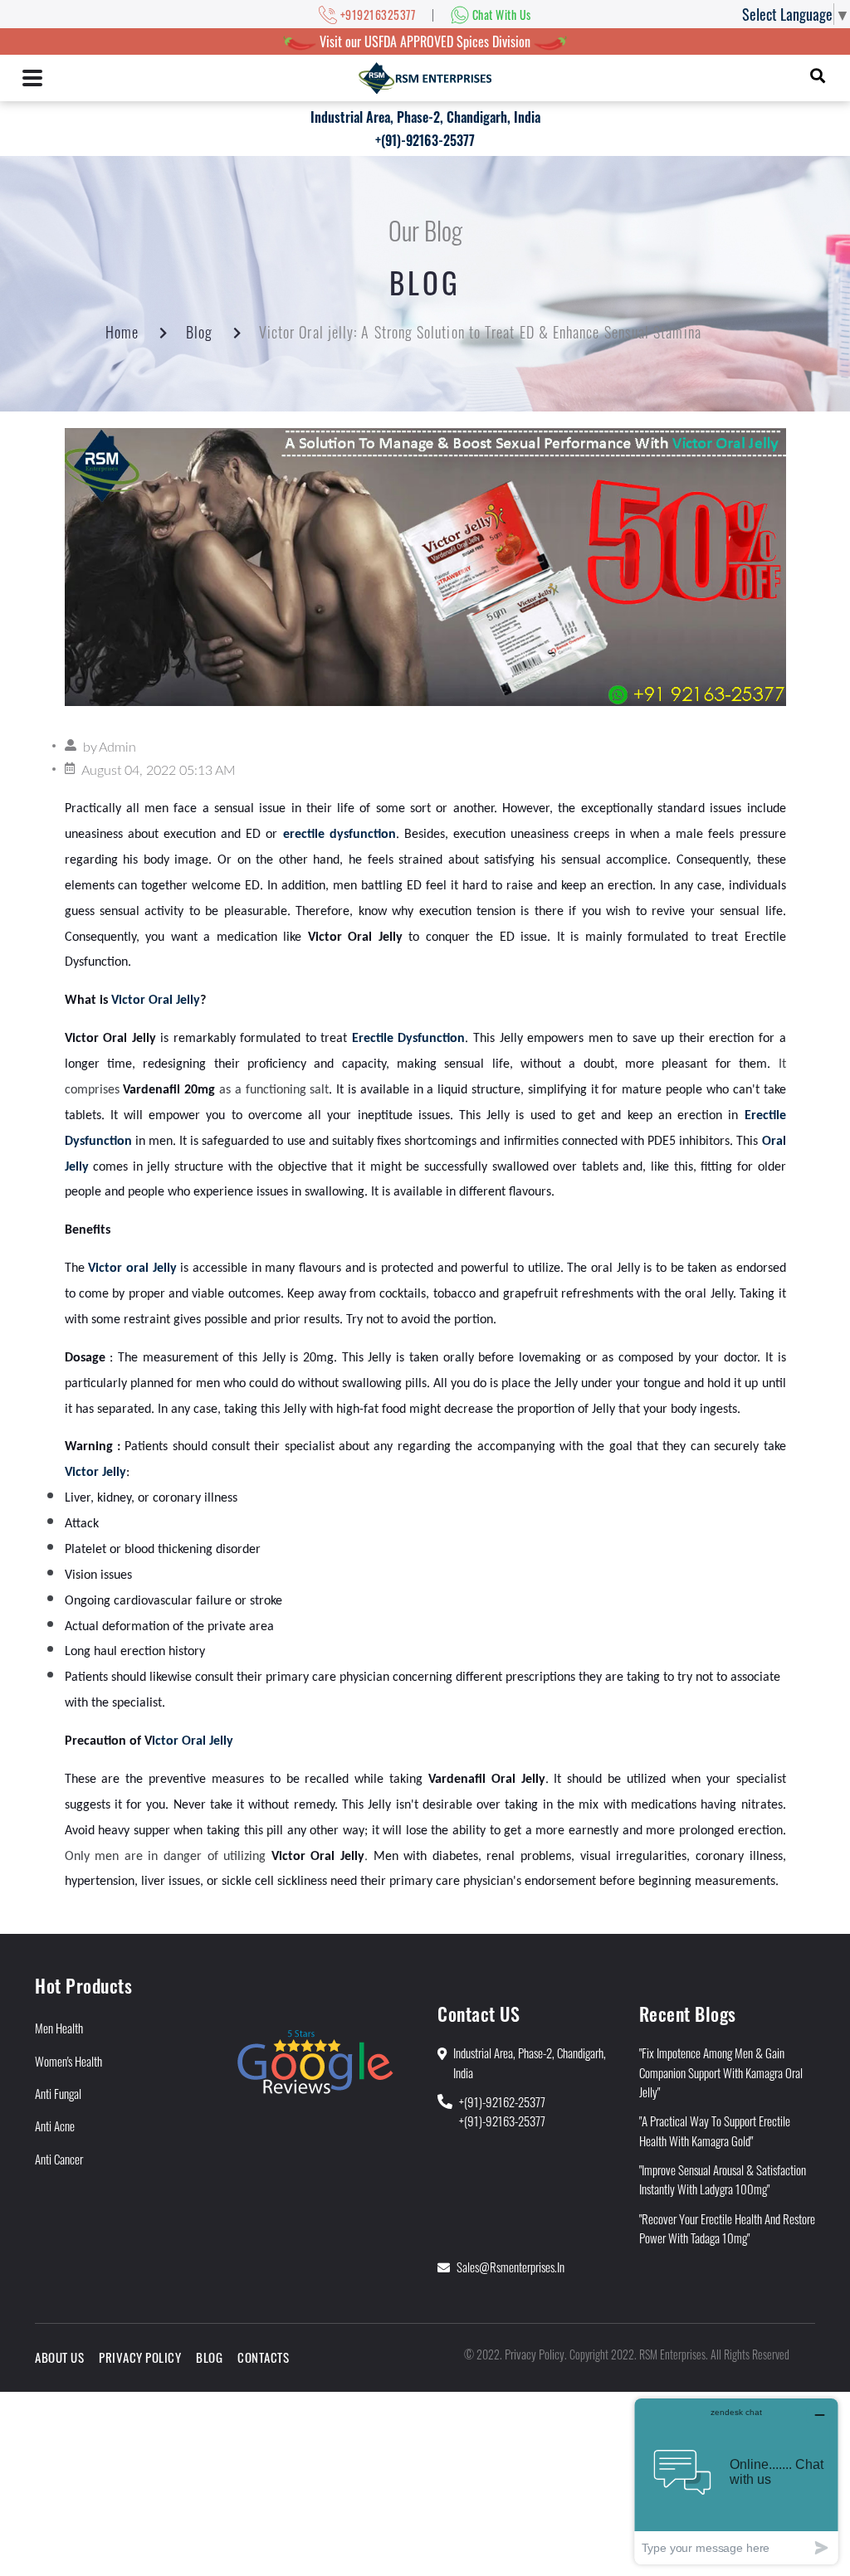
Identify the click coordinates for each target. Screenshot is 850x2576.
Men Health (59, 2028)
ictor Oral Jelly (193, 1741)
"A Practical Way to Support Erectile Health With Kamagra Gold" (715, 2130)
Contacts (263, 2357)
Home (122, 332)
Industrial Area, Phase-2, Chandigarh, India (425, 117)
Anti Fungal (58, 2093)
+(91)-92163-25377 (425, 140)
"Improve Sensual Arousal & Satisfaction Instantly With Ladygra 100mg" (723, 2179)
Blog (199, 332)
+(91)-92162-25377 (502, 2101)
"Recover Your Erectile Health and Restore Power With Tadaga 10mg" (727, 2228)
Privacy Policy (140, 2357)
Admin (117, 747)
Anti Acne (55, 2126)
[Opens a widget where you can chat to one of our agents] (736, 2481)
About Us (59, 2357)
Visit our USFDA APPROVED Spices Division (425, 41)
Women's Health (68, 2061)
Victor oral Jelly (132, 1269)
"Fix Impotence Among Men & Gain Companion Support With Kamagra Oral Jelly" (721, 2072)
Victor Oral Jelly (156, 1001)
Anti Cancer (59, 2159)
